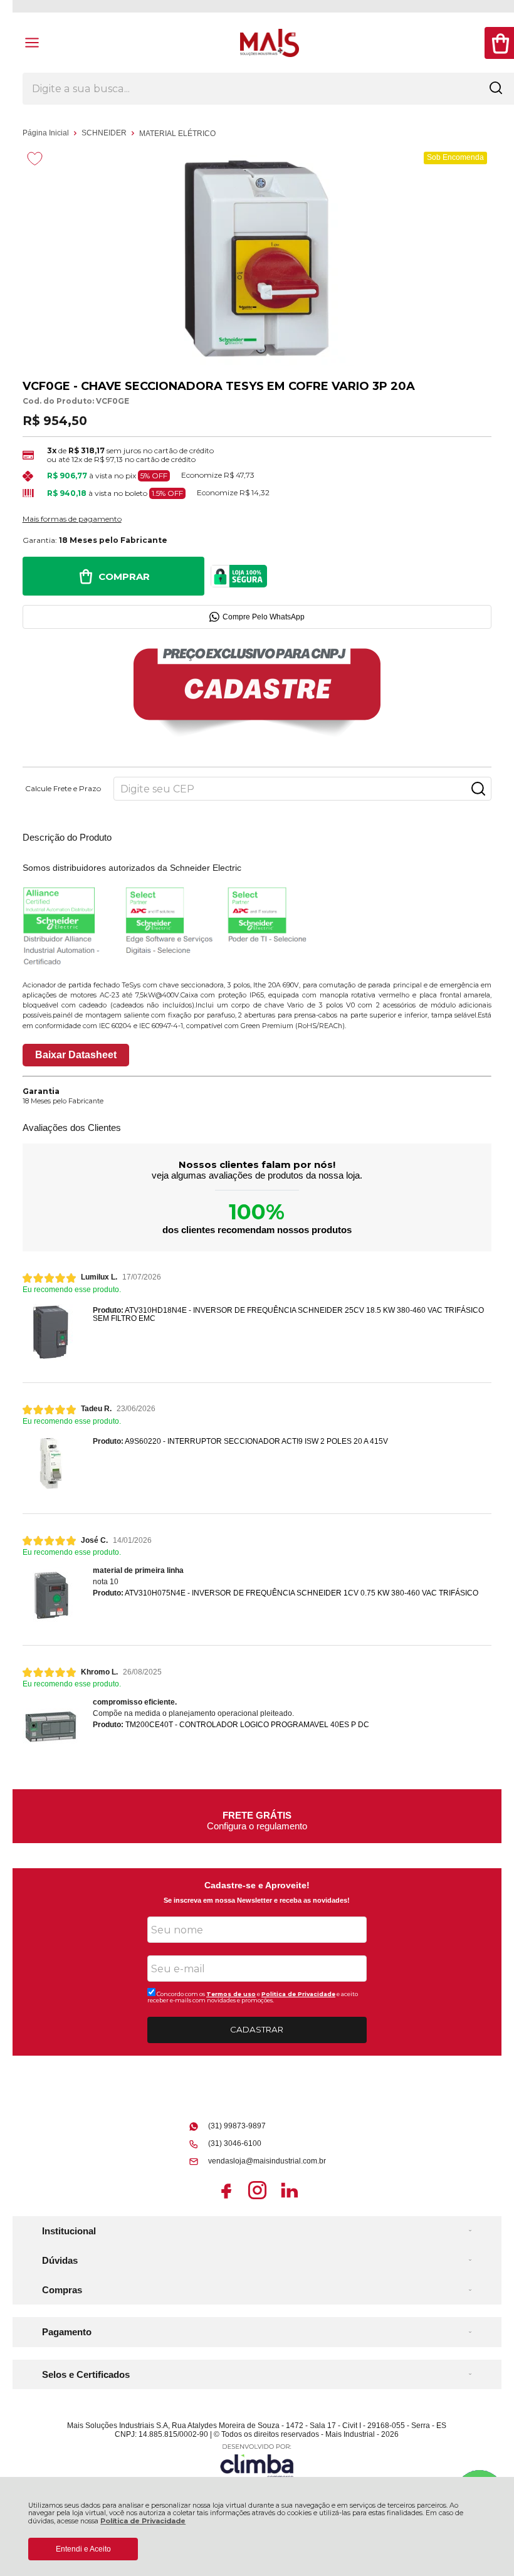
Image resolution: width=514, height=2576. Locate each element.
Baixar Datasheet (76, 1055)
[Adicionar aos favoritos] (35, 159)
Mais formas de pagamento (72, 519)
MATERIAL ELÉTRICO (177, 134)
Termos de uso (231, 1994)
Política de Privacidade (143, 2521)
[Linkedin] (289, 2199)
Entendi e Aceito (83, 2549)
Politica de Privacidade (298, 1994)
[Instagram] (257, 2199)
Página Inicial (47, 133)
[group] (257, 1816)
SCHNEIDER (105, 133)
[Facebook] (226, 2199)
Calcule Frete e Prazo (63, 789)
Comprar (124, 576)
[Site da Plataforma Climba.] (257, 2461)
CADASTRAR (257, 2029)
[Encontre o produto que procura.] (496, 89)
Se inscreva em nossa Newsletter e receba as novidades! (257, 1900)
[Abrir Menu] (32, 43)
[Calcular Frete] (478, 789)
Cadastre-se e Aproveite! (257, 1885)
